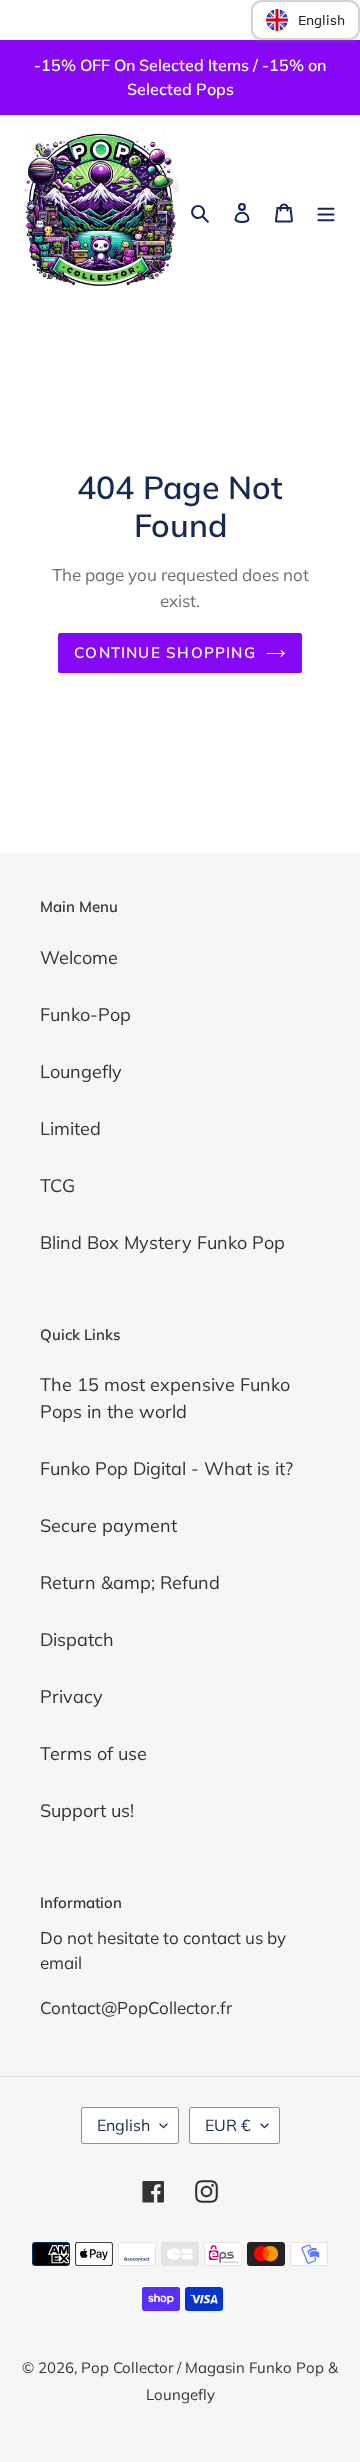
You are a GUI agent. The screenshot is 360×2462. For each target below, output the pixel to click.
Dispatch (77, 1639)
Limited (70, 1128)
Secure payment (108, 1525)
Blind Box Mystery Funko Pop (162, 1242)
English (123, 2125)
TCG (57, 1185)
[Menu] (326, 210)
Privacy (71, 1696)
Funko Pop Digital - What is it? (166, 1468)
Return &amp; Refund (130, 1582)
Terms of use (93, 1753)
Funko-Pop (85, 1014)
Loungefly (81, 1071)
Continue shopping (165, 652)
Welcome (79, 957)
